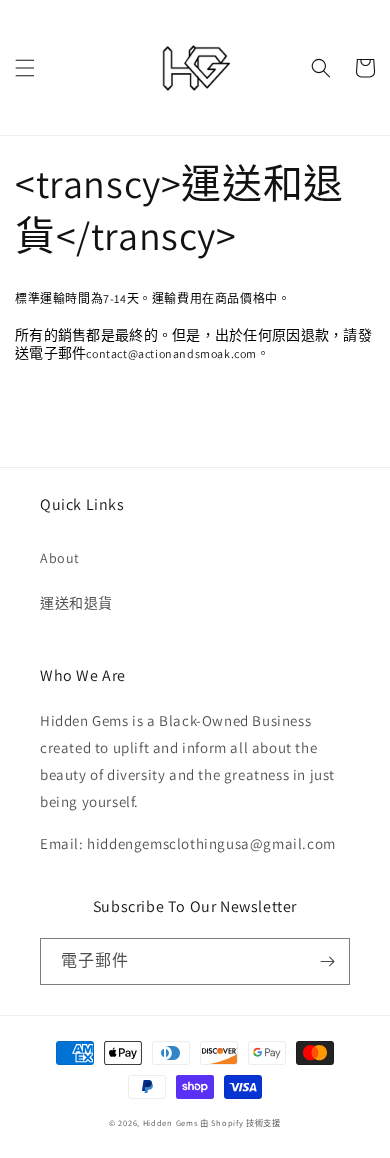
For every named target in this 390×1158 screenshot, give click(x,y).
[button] (25, 68)
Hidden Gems (171, 1122)
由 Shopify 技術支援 (240, 1122)
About (60, 558)
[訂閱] (327, 961)
